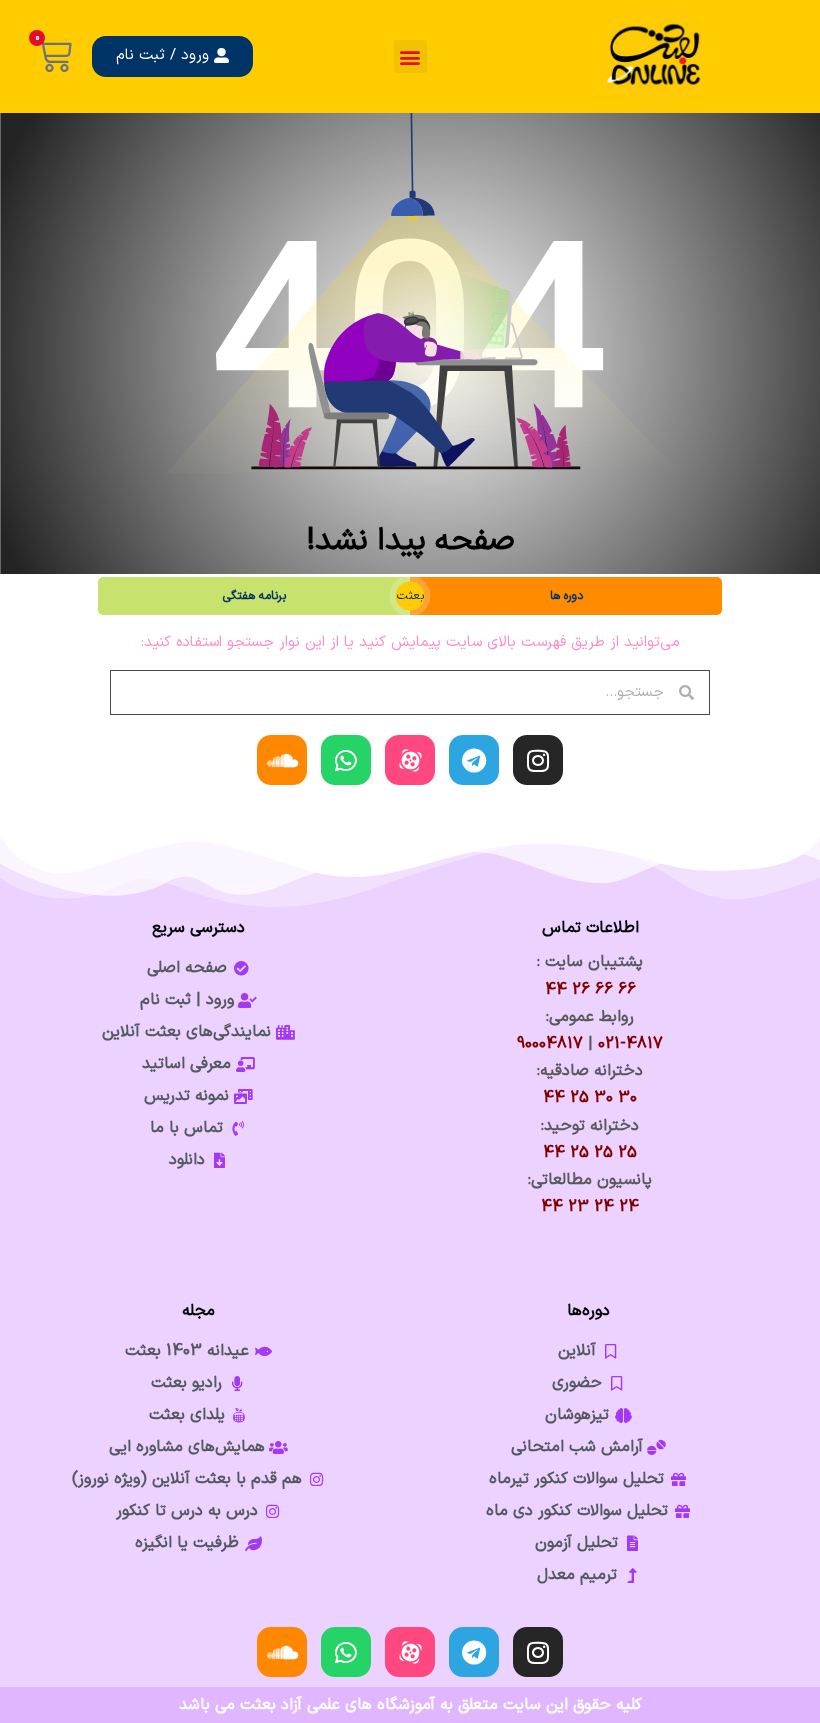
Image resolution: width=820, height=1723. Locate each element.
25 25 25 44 (590, 1153)
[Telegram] (474, 760)
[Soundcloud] (282, 760)
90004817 (550, 1044)
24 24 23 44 (590, 1207)
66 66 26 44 (590, 990)
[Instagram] (538, 760)
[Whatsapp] (346, 760)
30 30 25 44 (590, 1098)
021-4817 (630, 1044)
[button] (410, 56)
